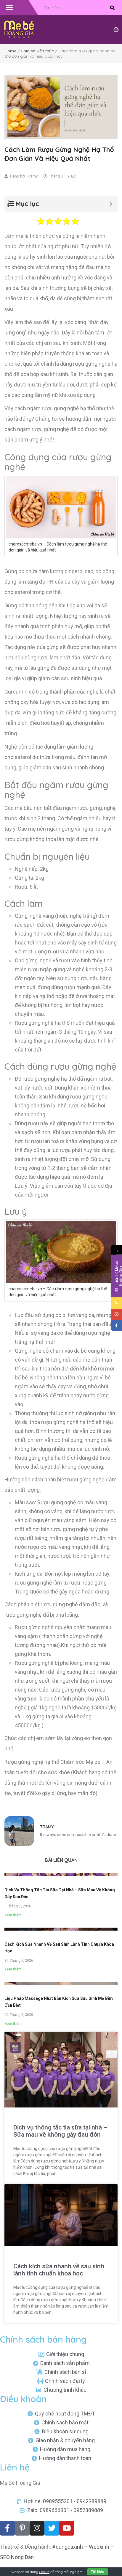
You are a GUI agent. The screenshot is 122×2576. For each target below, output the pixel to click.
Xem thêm (13, 1915)
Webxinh (99, 2547)
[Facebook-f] (7, 2528)
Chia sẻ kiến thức (37, 51)
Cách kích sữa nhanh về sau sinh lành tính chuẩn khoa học (59, 2270)
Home (10, 51)
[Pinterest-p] (22, 2528)
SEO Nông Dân (17, 2557)
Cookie (44, 2572)
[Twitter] (52, 2528)
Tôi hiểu (98, 2572)
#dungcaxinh (68, 2547)
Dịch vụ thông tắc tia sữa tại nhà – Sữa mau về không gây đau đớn (60, 2131)
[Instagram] (37, 2528)
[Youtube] (67, 2528)
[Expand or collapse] (111, 204)
